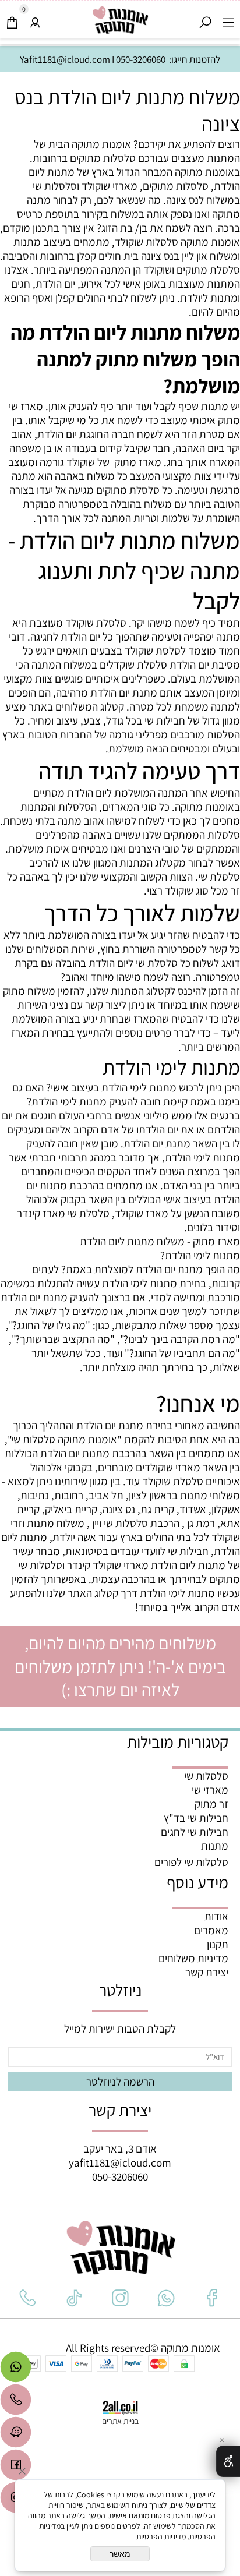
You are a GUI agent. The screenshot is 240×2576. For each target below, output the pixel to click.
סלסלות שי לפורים (191, 1862)
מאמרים (211, 1930)
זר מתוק (211, 1804)
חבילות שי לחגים (195, 1832)
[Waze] (16, 2435)
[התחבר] (35, 19)
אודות (216, 1916)
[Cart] (12, 19)
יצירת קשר (207, 1972)
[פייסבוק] (16, 2468)
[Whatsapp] (16, 2370)
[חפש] (205, 19)
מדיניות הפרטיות (161, 2536)
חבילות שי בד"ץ (196, 1818)
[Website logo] (120, 21)
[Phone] (16, 2402)
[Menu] (228, 19)
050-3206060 (141, 59)
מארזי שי (210, 1790)
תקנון (218, 1944)
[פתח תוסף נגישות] (228, 2461)
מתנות (215, 1846)
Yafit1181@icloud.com (65, 59)
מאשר (120, 2554)
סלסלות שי (206, 1776)
